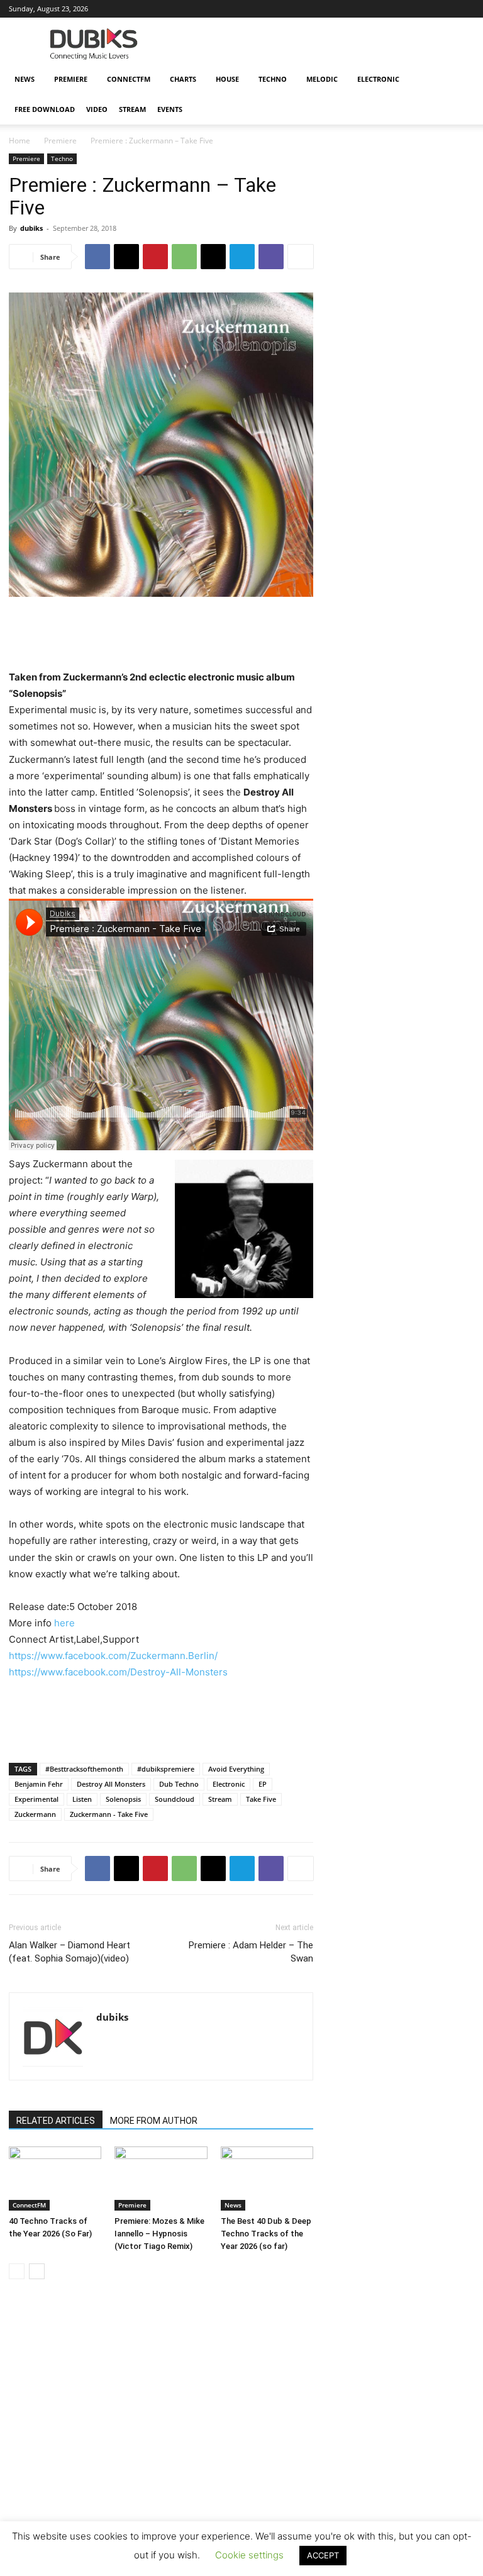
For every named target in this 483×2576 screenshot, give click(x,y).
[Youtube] (465, 9)
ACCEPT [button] (323, 2555)
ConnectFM (129, 79)
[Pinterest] (155, 257)
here (64, 1623)
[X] (444, 9)
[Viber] (271, 257)
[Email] (213, 257)
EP (263, 1784)
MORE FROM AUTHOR (154, 2121)
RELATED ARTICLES (56, 2121)
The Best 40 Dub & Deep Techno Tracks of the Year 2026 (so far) (266, 2234)
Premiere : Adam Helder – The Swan (251, 1952)
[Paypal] (361, 9)
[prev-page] (17, 2271)
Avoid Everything (236, 1769)
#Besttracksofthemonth (84, 1769)
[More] (301, 257)
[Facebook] (299, 9)
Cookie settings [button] (249, 2555)
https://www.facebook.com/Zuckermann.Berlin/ (113, 1656)
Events (170, 109)
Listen (82, 1799)
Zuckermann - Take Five (109, 1814)
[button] (459, 80)
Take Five (261, 1799)
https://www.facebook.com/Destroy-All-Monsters (118, 1672)
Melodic (322, 79)
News (25, 79)
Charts (183, 79)
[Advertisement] (241, 2459)
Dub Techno (179, 1784)
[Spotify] (402, 9)
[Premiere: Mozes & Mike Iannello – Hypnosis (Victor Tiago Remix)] (161, 2178)
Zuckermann (35, 1814)
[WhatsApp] (184, 257)
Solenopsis (123, 1799)
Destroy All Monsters (111, 1784)
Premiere (71, 79)
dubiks (31, 228)
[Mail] (340, 9)
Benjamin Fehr (39, 1784)
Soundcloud (175, 1799)
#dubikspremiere (166, 1769)
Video (97, 109)
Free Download (45, 109)
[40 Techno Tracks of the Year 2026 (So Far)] (55, 2178)
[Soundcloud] (382, 9)
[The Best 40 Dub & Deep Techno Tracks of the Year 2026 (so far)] (267, 2178)
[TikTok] (423, 9)
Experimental (36, 1799)
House (227, 79)
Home (19, 141)
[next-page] (37, 2271)
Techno (273, 79)
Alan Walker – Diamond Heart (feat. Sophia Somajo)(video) (69, 1952)
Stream (132, 109)
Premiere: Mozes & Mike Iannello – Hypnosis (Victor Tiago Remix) (159, 2234)
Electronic (378, 79)
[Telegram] (242, 257)
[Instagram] (319, 9)
